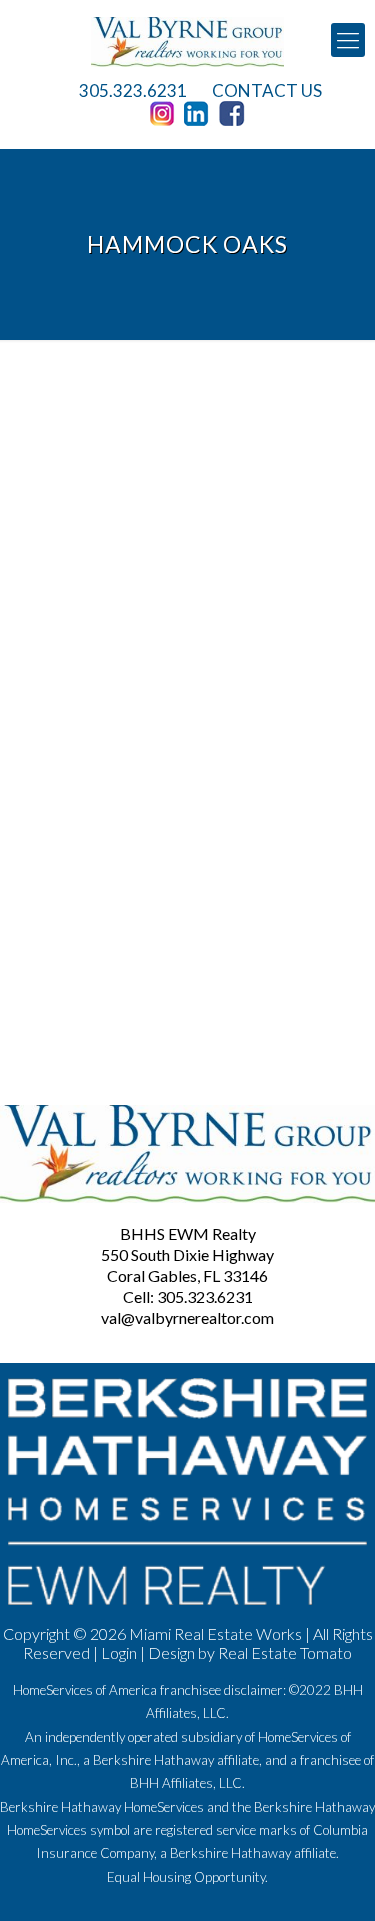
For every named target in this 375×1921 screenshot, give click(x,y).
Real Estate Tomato (285, 1652)
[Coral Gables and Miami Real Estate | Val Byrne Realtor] (187, 40)
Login (119, 1652)
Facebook (235, 114)
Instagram (165, 114)
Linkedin (200, 114)
